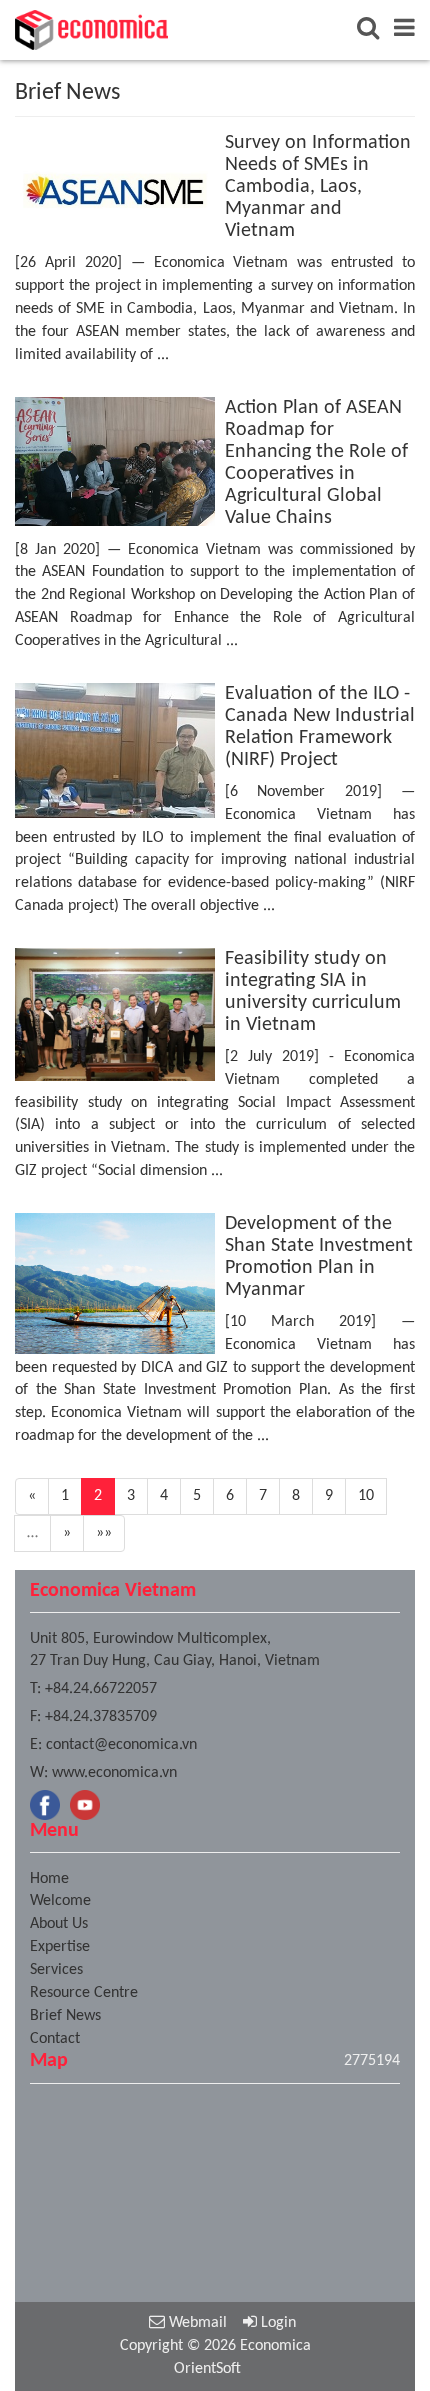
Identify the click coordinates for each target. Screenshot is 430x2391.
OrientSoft (207, 2369)
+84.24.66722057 (101, 1689)
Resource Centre (84, 1993)
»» (104, 1533)
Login (276, 2323)
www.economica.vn (114, 1773)
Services (56, 1970)
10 (366, 1496)
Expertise (60, 1947)
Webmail (196, 2323)
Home (49, 1879)
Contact (55, 2039)
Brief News (65, 2016)
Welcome (60, 1901)
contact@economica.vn (121, 1745)
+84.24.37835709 (101, 1717)
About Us (59, 1924)
